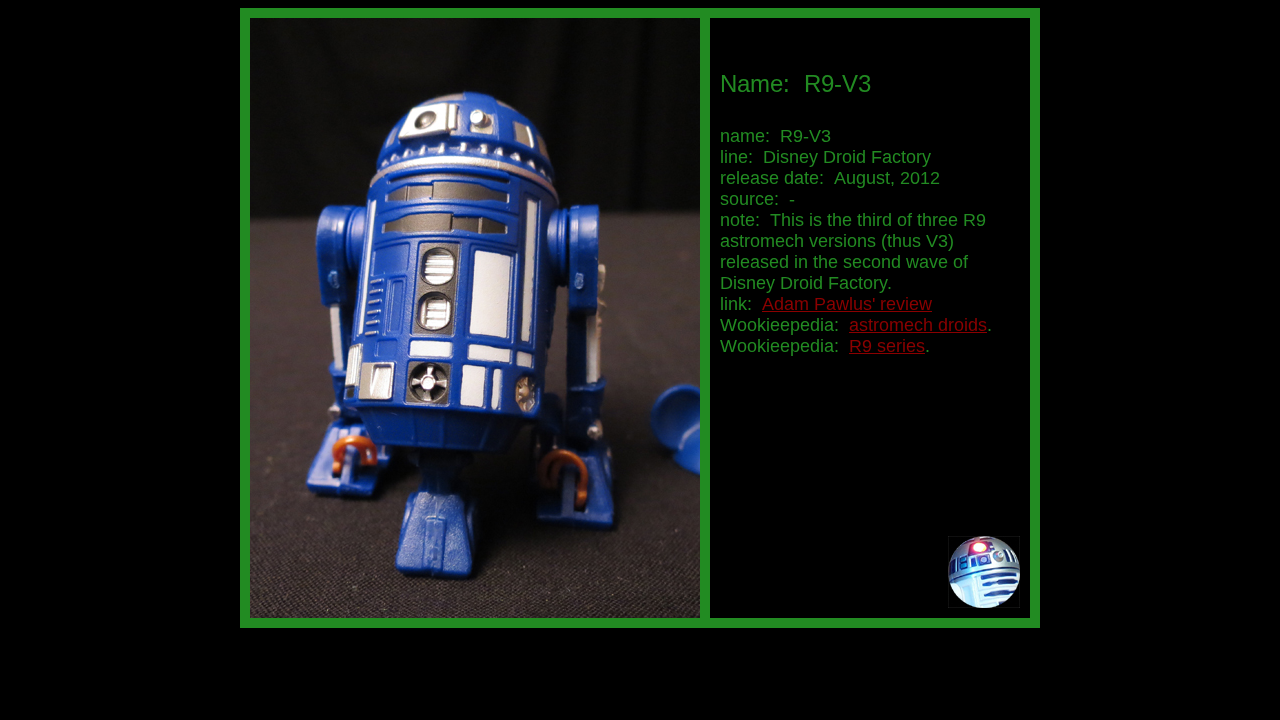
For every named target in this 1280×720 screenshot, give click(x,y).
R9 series (887, 346)
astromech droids (918, 325)
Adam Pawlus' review (847, 304)
